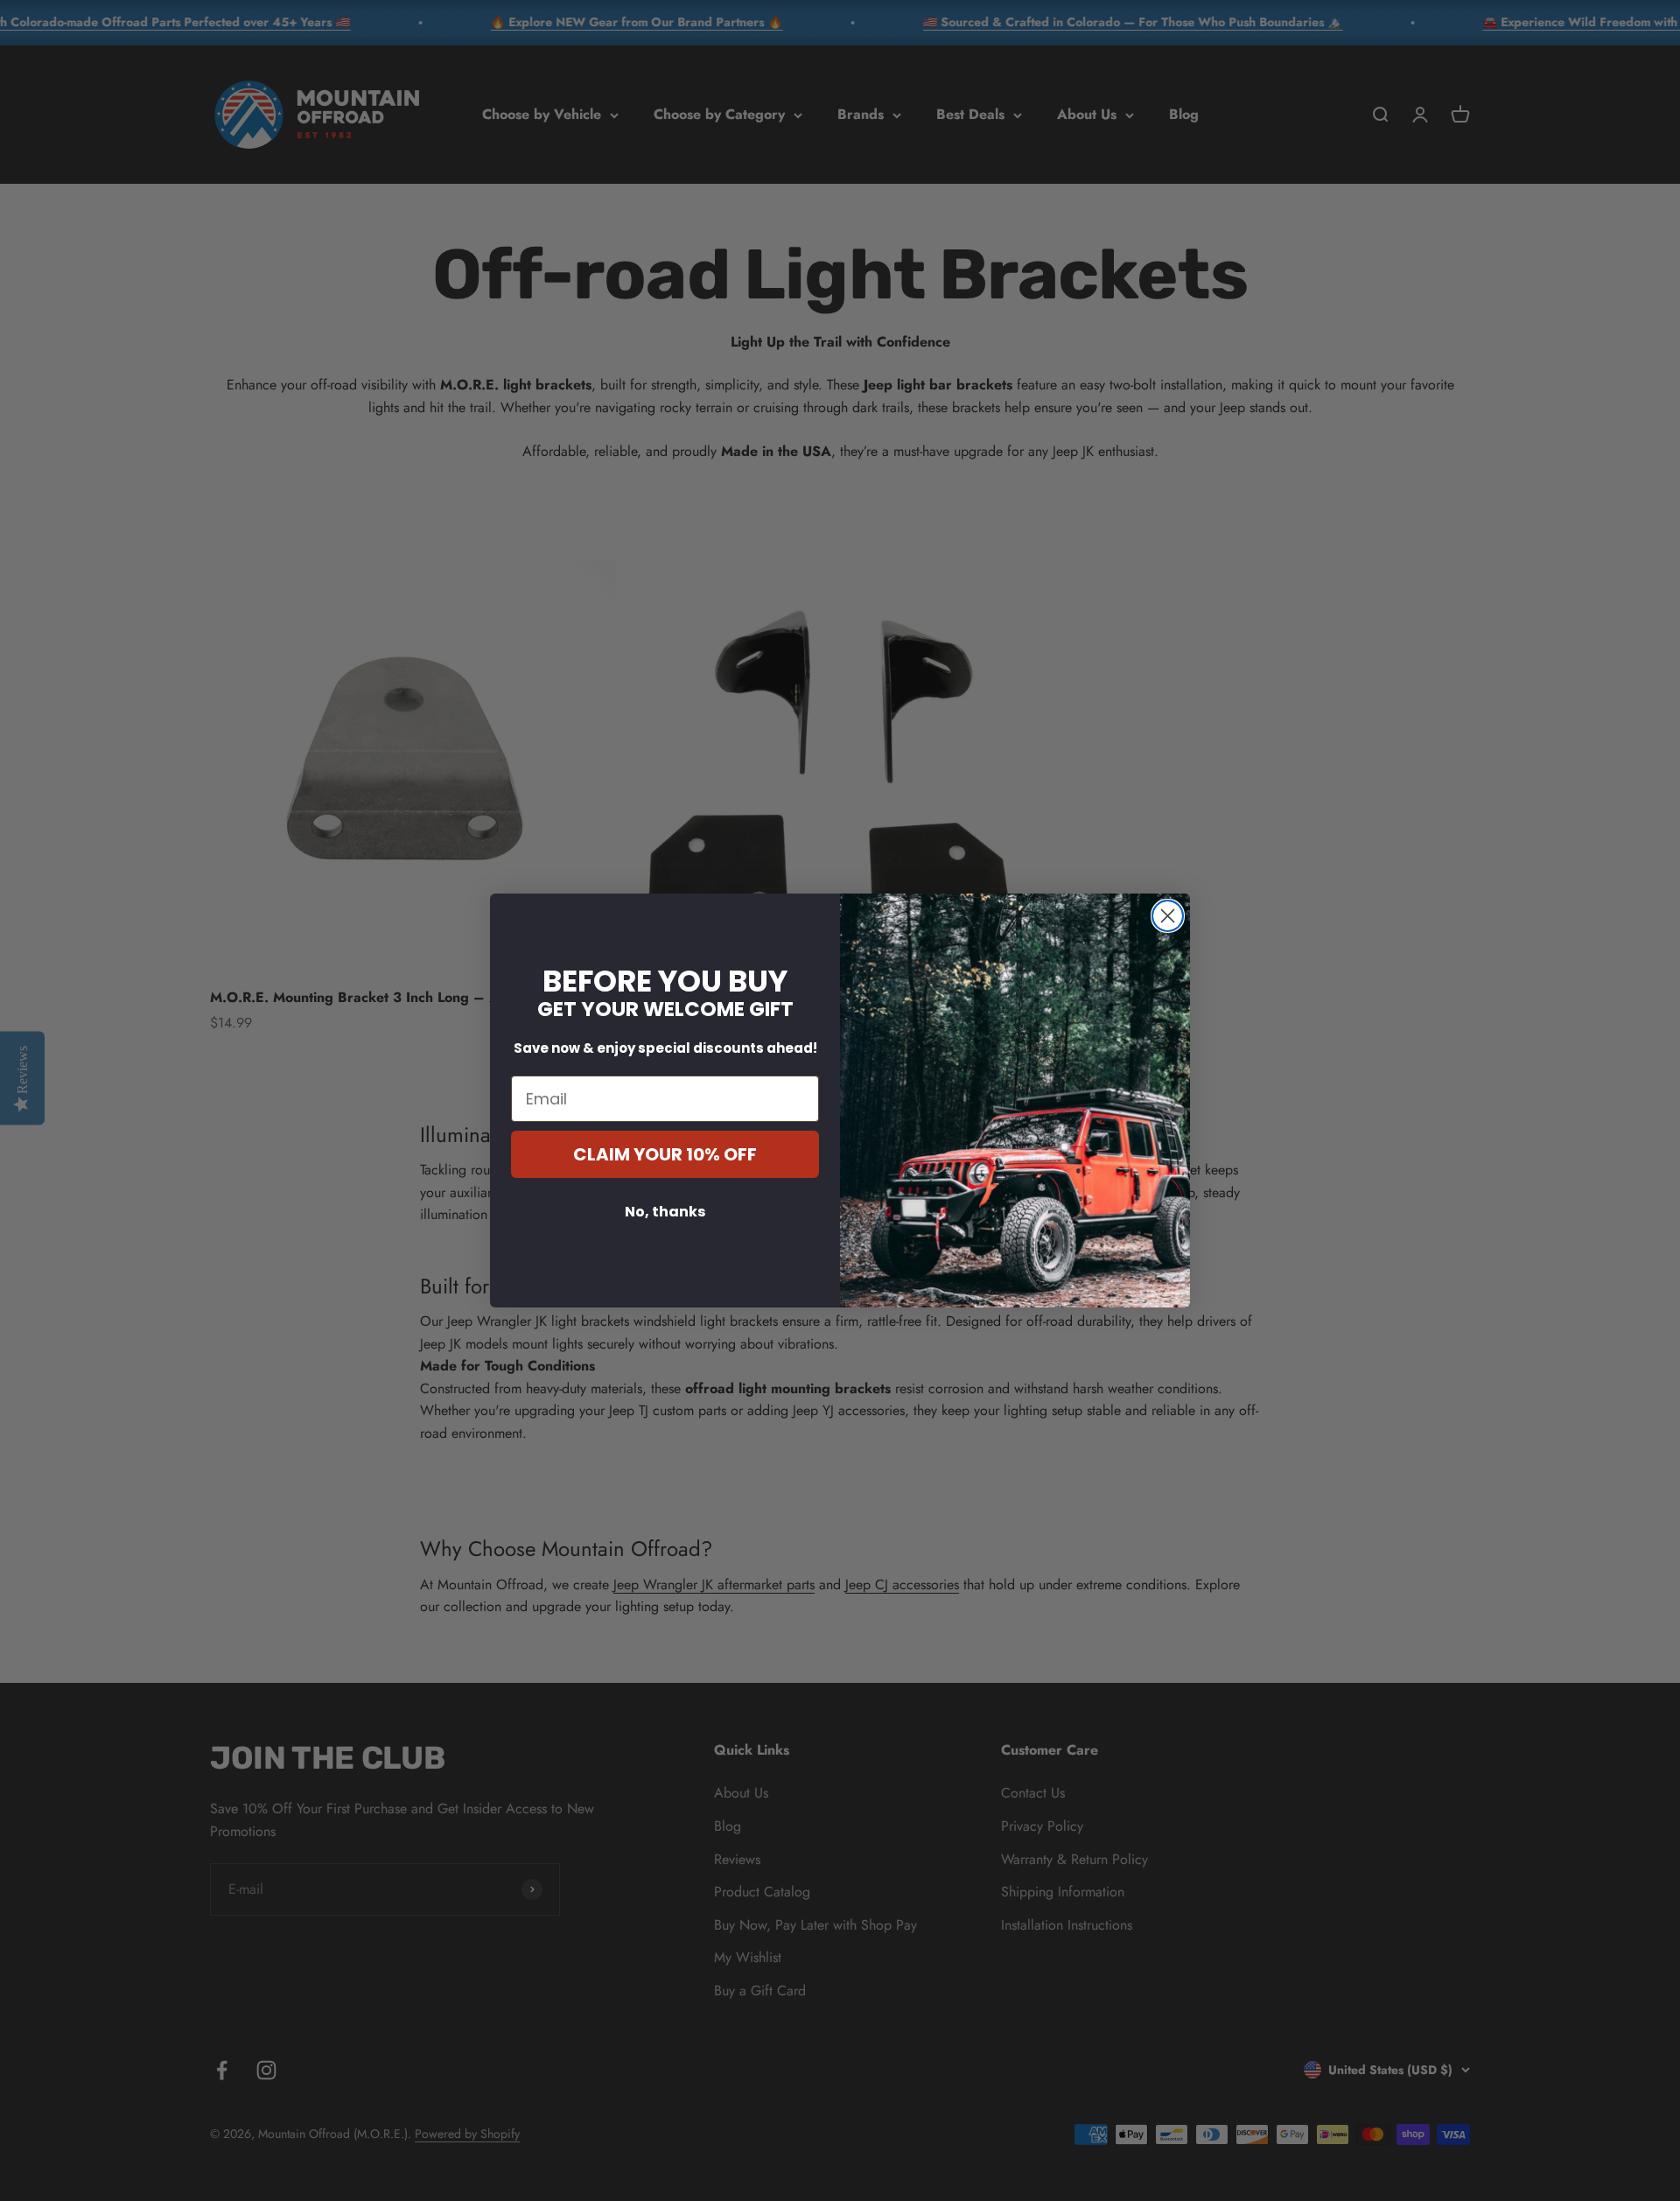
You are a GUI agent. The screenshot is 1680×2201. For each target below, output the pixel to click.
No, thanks (665, 1212)
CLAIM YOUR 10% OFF (665, 1154)
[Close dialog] (1168, 916)
